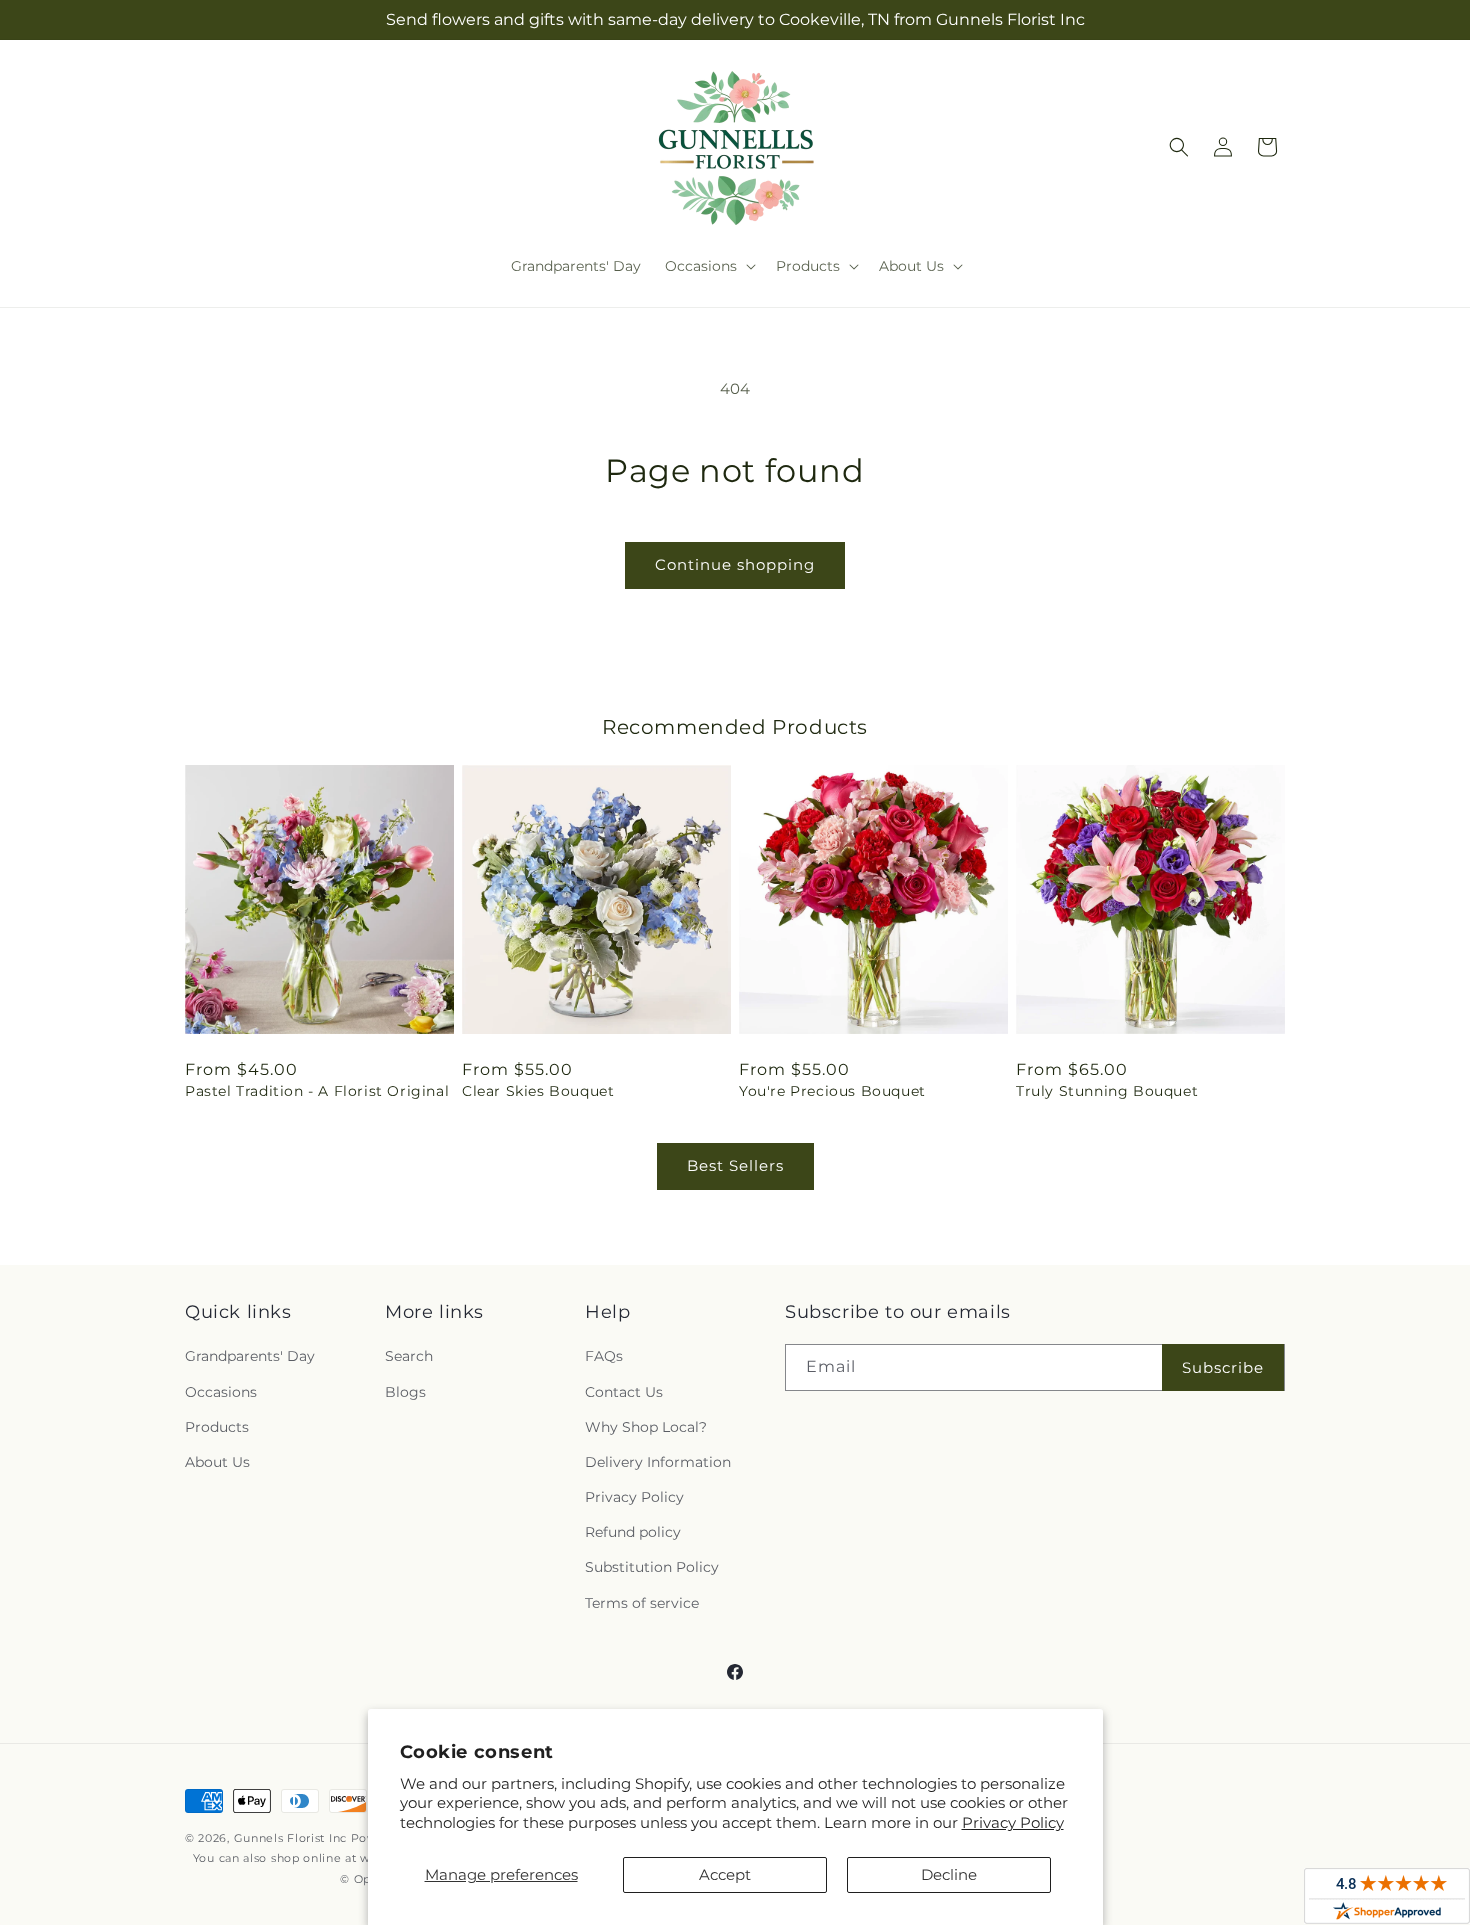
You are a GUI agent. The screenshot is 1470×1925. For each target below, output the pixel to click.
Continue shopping (735, 564)
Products (217, 1427)
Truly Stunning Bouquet (1107, 1091)
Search (409, 1356)
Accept (725, 1874)
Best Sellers (735, 1165)
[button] (708, 266)
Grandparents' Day (250, 1356)
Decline (949, 1874)
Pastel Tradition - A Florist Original (317, 1091)
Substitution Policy (652, 1567)
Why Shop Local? (646, 1427)
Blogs (405, 1392)
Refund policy (633, 1532)
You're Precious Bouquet (832, 1091)
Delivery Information (658, 1462)
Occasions (221, 1392)
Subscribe (1223, 1367)
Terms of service (642, 1603)
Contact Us (624, 1392)
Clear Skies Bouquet (538, 1091)
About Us (217, 1462)
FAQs (604, 1356)
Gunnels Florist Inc (290, 1838)
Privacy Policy (1013, 1822)
